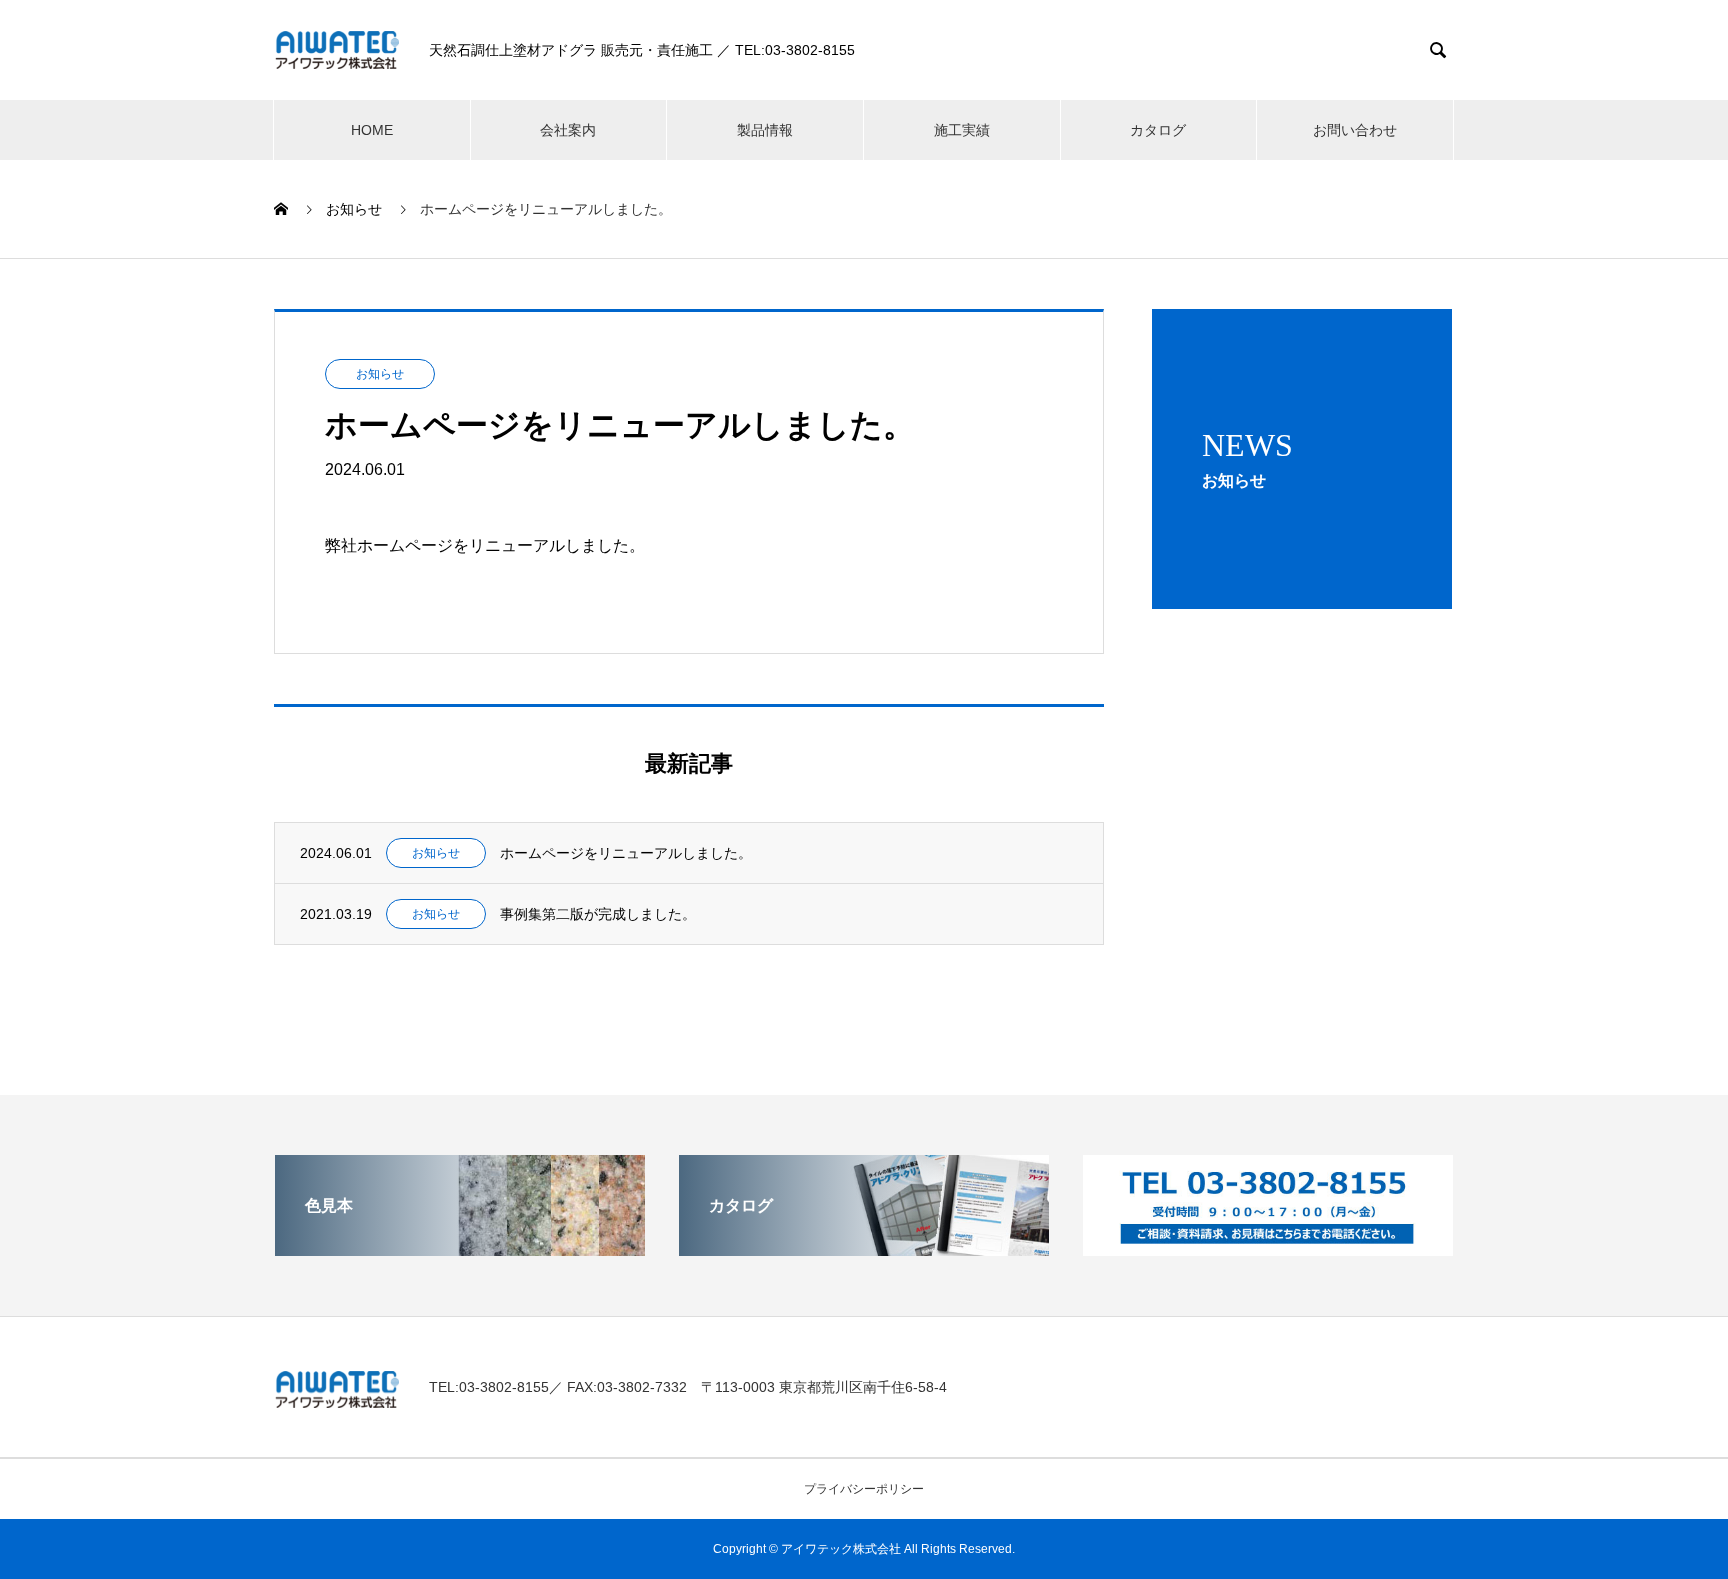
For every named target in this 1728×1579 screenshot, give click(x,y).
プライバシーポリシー (864, 1489)
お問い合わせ (1355, 130)
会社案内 (568, 130)
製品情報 (765, 130)
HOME (372, 130)
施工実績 (962, 130)
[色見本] (460, 1247)
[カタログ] (864, 1247)
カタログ (1158, 130)
